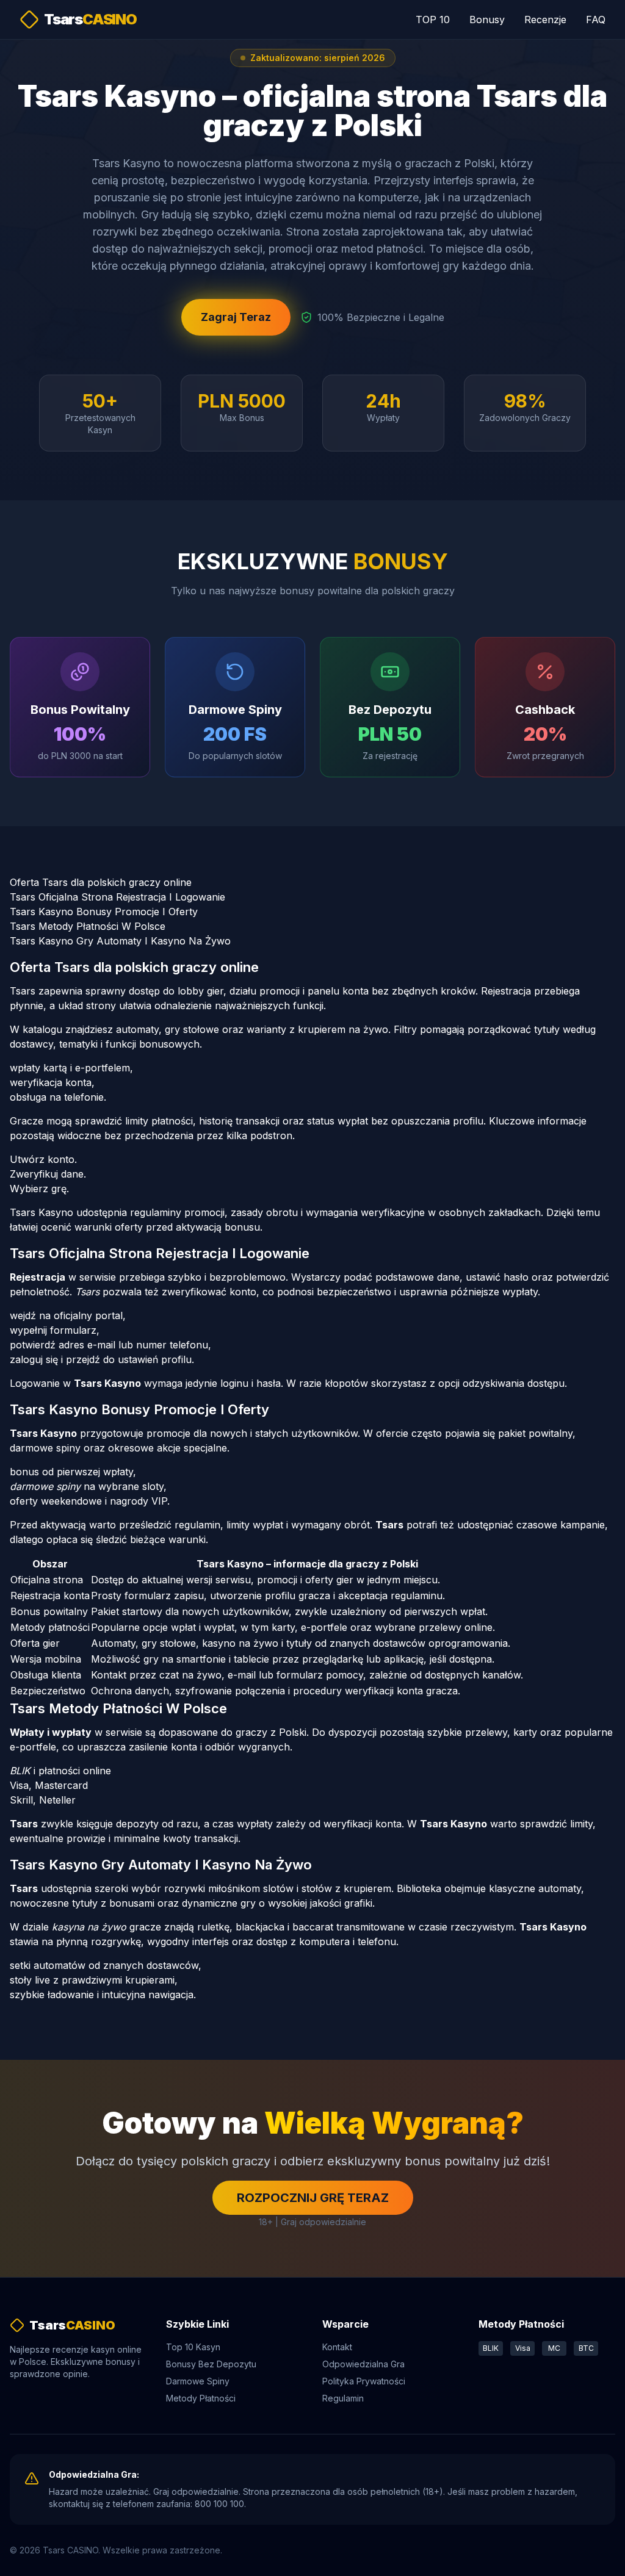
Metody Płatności (201, 2398)
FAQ (596, 20)
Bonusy (487, 20)
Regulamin (343, 2398)
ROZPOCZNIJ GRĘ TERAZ (313, 2198)
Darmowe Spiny (198, 2381)
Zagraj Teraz (236, 317)
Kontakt (337, 2347)
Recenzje (545, 20)
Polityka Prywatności (364, 2381)
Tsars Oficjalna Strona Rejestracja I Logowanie (117, 897)
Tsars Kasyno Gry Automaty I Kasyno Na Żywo (120, 941)
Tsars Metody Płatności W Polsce (88, 926)
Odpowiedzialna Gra (363, 2364)
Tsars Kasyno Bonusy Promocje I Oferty (104, 912)
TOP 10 (433, 20)
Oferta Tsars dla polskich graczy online (101, 882)
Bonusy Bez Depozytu (211, 2364)
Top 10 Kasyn (193, 2347)
